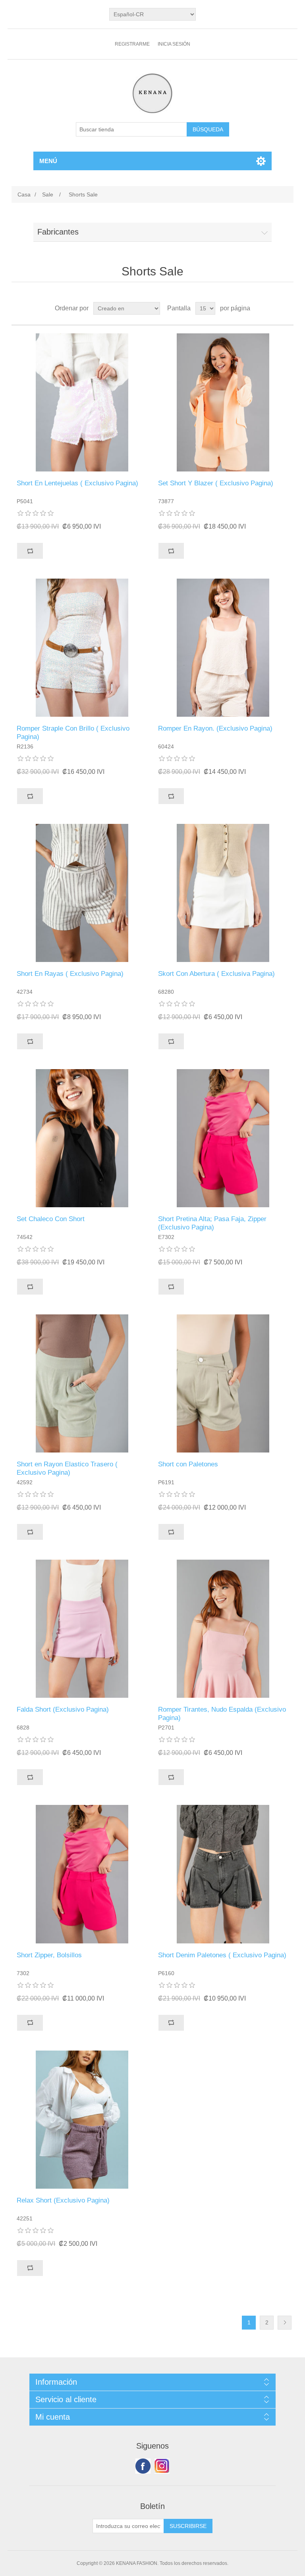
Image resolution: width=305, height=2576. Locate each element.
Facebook (143, 2466)
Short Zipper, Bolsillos (49, 1955)
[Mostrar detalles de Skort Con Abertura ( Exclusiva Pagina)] (223, 893)
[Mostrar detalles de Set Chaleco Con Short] (82, 1138)
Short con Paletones (188, 1464)
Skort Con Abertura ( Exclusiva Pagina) (216, 974)
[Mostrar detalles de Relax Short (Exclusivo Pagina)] (82, 2120)
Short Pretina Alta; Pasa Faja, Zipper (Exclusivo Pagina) (212, 1223)
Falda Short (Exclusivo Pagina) (63, 1709)
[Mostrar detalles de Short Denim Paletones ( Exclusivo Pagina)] (223, 1874)
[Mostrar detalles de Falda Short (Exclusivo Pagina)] (82, 1629)
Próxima (285, 2323)
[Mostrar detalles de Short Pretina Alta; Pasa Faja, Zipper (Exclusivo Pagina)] (223, 1138)
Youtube (162, 2466)
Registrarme (132, 44)
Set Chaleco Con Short (51, 1219)
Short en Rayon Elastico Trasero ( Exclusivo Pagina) (67, 1468)
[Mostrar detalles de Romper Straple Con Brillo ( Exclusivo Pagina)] (82, 648)
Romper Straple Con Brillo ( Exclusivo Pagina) (73, 732)
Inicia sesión (174, 44)
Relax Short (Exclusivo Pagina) (63, 2200)
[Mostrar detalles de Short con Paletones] (223, 1383)
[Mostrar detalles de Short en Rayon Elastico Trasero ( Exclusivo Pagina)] (82, 1383)
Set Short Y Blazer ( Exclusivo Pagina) (216, 483)
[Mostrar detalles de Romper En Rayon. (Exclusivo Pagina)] (223, 648)
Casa (24, 194)
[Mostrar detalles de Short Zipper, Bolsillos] (82, 1874)
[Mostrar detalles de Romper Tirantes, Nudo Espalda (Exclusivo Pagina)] (223, 1629)
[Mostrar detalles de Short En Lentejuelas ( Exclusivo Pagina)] (82, 402)
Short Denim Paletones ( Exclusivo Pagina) (222, 1955)
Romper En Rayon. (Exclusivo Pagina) (215, 728)
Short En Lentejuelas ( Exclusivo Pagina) (77, 483)
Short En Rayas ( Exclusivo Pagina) (70, 974)
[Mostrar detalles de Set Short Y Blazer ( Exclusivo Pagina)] (223, 402)
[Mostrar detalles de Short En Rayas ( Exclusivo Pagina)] (82, 893)
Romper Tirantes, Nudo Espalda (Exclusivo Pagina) (222, 1713)
